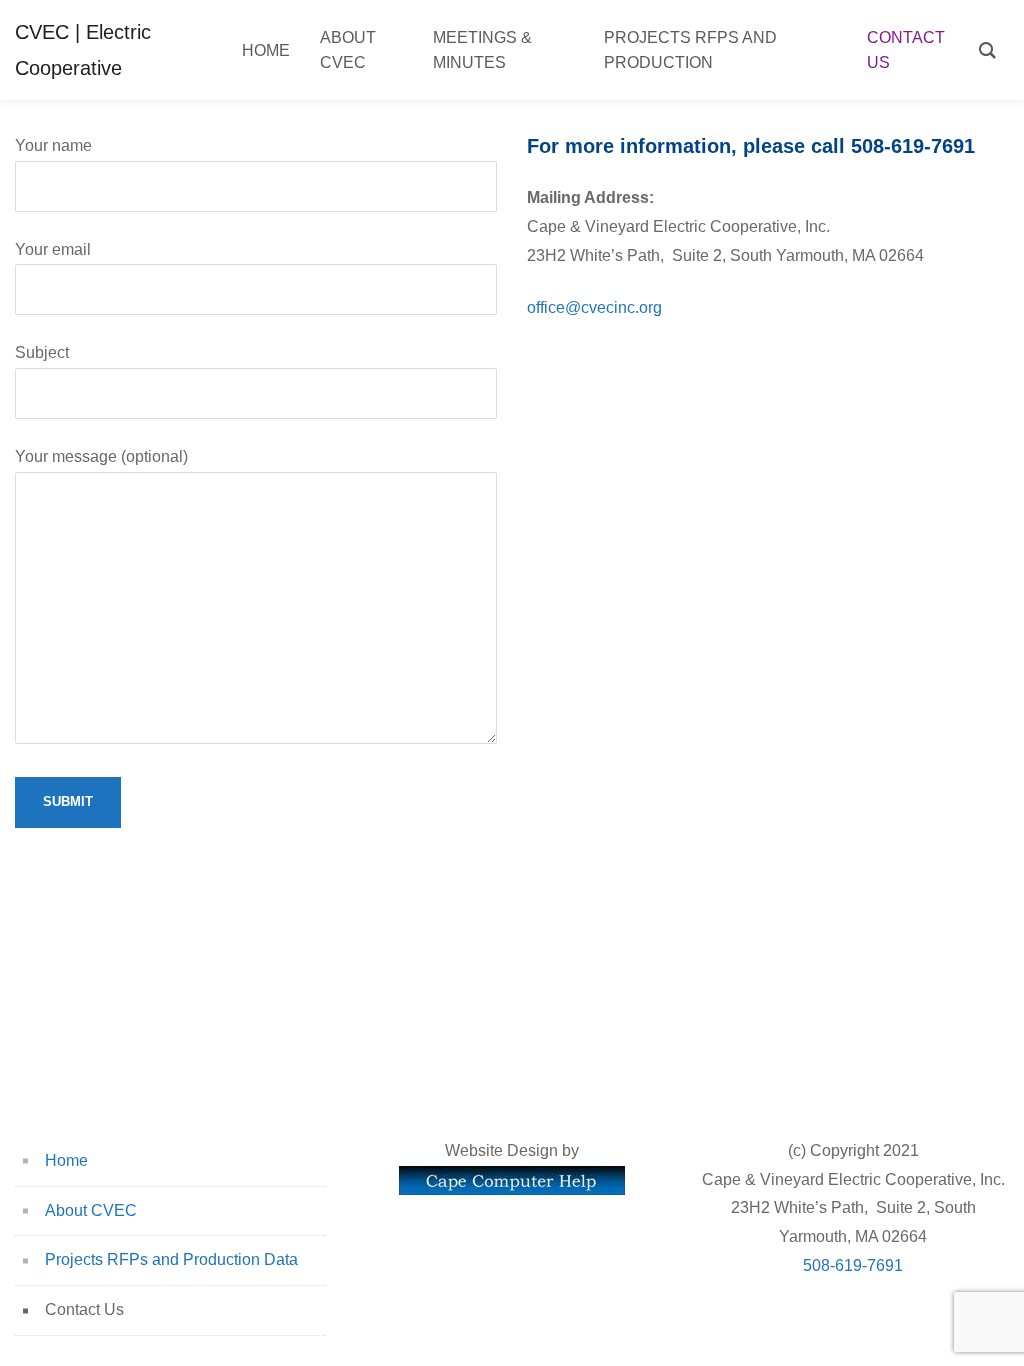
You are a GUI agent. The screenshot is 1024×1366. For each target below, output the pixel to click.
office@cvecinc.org (594, 307)
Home (66, 1160)
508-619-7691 (853, 1265)
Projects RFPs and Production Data (171, 1259)
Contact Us (84, 1309)
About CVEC (91, 1210)
